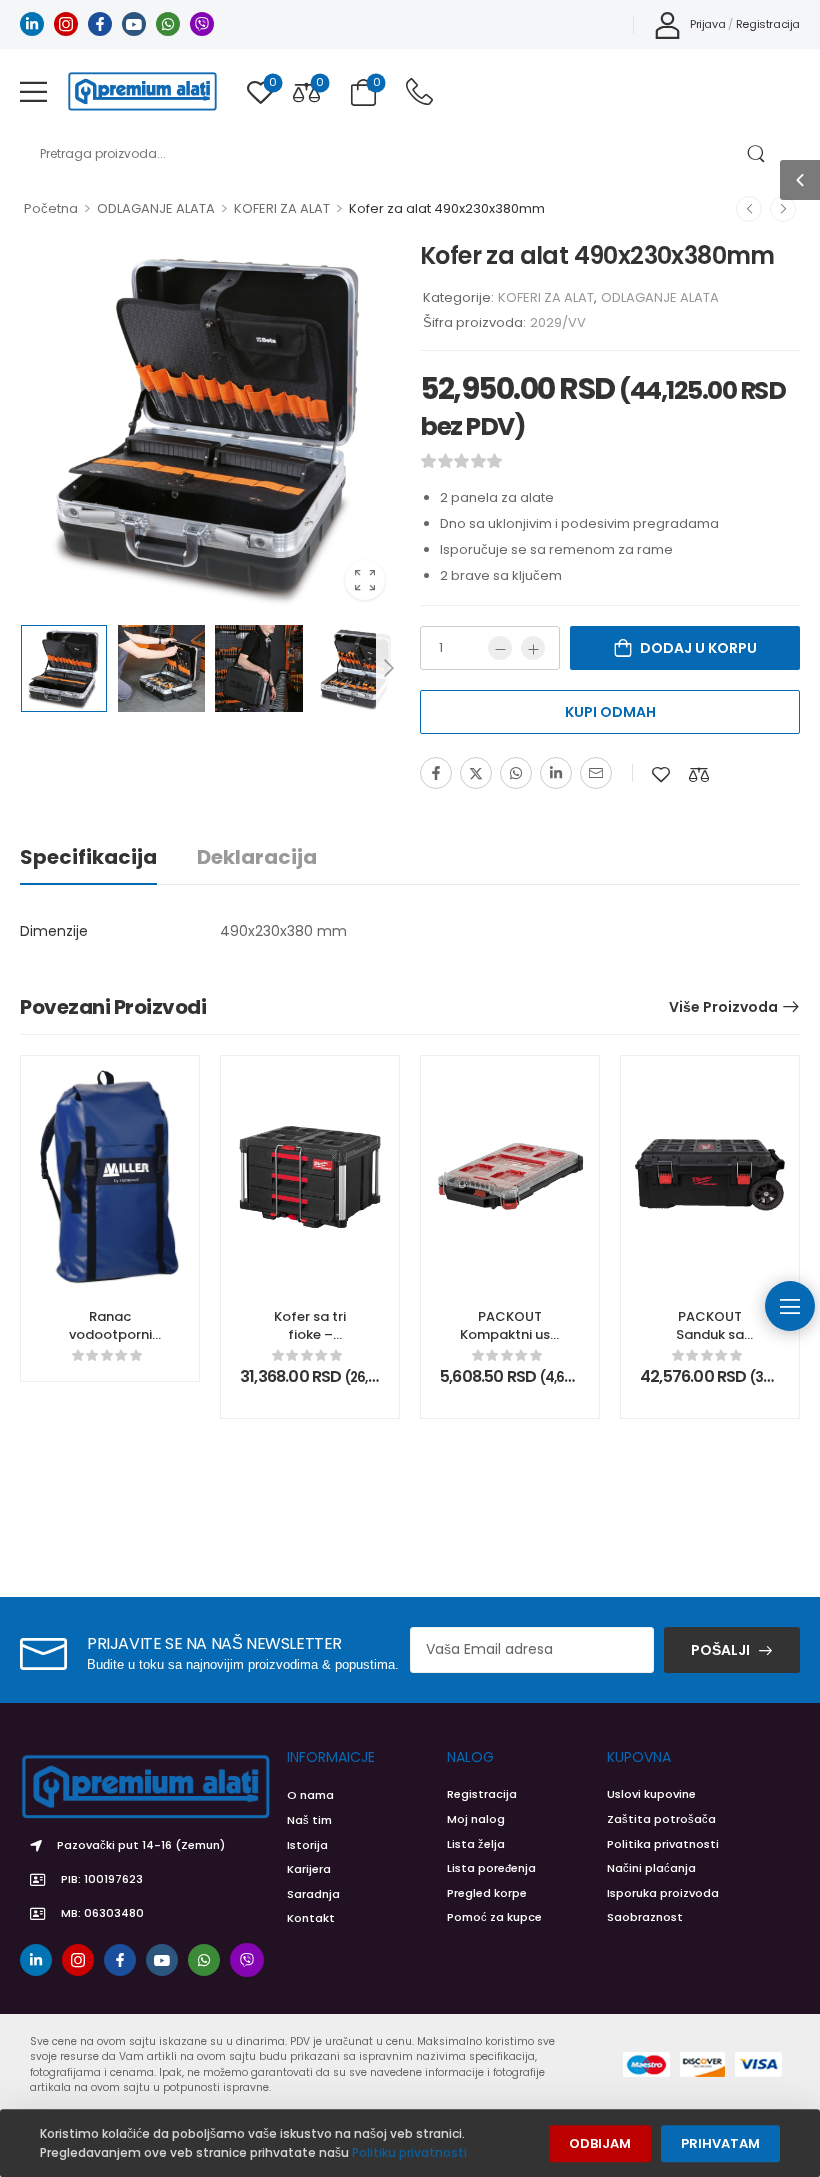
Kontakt (311, 1918)
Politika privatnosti (663, 1844)
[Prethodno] (749, 209)
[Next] (388, 668)
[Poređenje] (699, 774)
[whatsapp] (168, 24)
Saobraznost (645, 1917)
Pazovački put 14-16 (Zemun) (141, 1845)
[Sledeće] (783, 209)
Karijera (309, 1869)
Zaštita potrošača (661, 1819)
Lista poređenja (491, 1868)
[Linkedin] (556, 773)
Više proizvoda (723, 1007)
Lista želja (476, 1844)
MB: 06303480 (102, 1913)
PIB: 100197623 (102, 1879)
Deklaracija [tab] (257, 857)
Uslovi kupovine (651, 1794)
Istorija (307, 1845)
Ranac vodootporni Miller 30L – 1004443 (110, 1344)
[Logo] (142, 91)
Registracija (482, 1794)
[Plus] (533, 648)
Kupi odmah (610, 712)
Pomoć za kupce (494, 1917)
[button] (33, 91)
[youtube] (134, 24)
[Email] (596, 773)
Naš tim (309, 1820)
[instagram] (66, 24)
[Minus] (500, 648)
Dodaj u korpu (698, 648)
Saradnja (313, 1894)
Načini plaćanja (651, 1868)
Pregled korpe (487, 1893)
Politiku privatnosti (409, 2152)
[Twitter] (476, 773)
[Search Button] (755, 154)
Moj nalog (476, 1819)
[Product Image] (210, 425)
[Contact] (419, 91)
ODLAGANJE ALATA (156, 208)
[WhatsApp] (516, 773)
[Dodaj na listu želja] (661, 774)
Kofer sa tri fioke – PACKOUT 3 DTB (310, 1344)
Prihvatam (720, 2143)
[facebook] (100, 24)
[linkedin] (32, 24)
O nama (310, 1795)
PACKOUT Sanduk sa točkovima (710, 1334)
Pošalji (720, 1650)
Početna (51, 208)
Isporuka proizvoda (663, 1893)
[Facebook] (436, 773)
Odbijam (600, 2143)
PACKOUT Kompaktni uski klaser (510, 1334)
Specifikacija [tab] (88, 857)
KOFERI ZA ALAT (282, 208)
